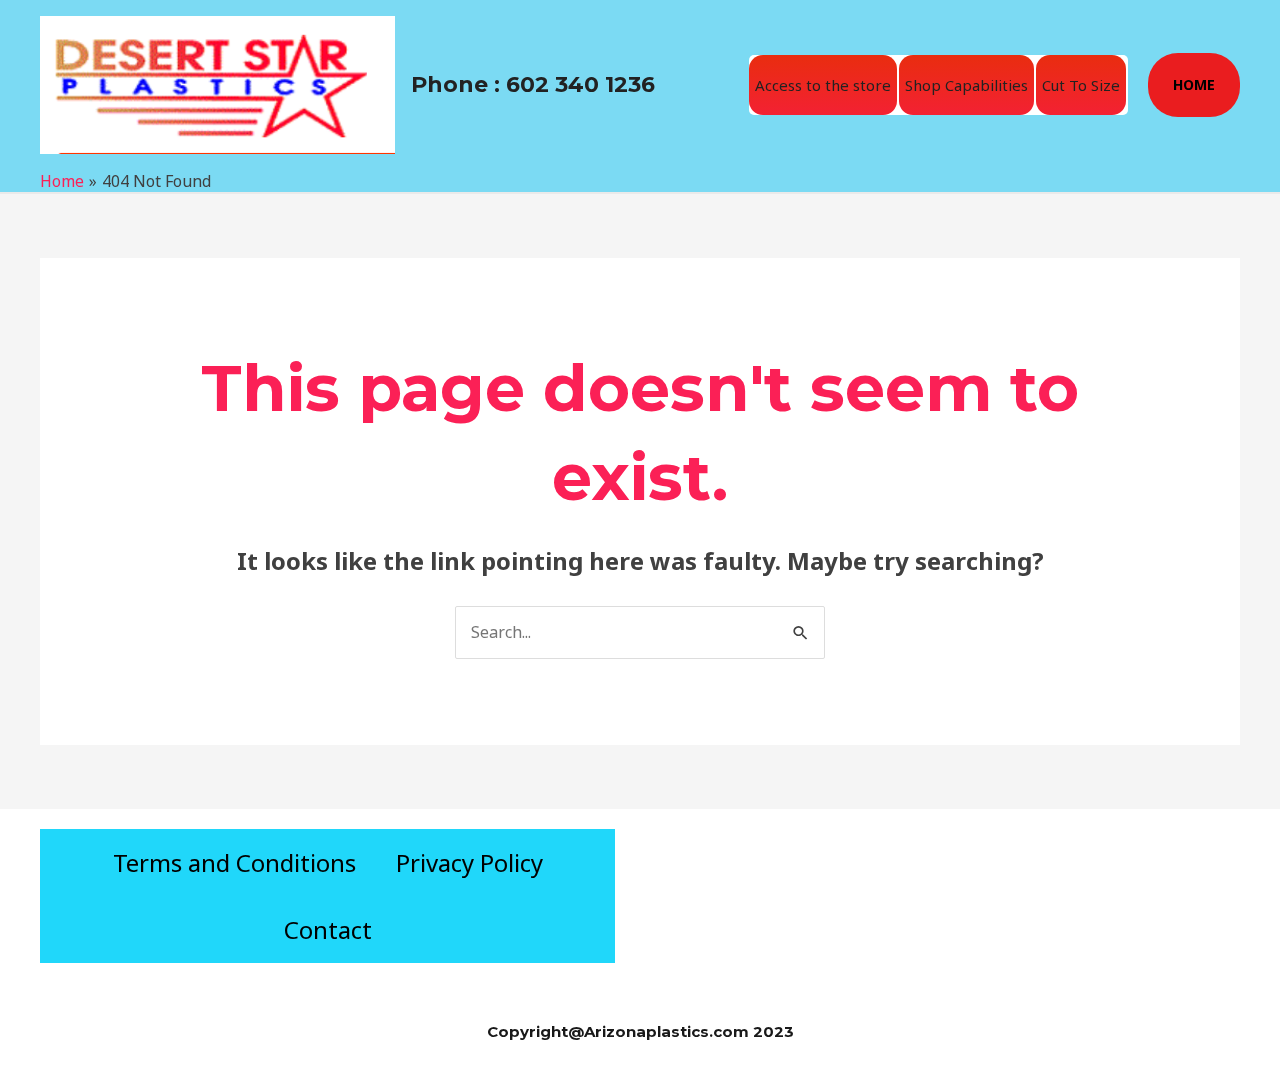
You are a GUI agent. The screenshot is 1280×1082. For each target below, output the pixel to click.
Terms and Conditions (234, 862)
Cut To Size (1081, 85)
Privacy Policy (469, 862)
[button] (1194, 85)
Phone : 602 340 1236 (533, 84)
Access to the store (823, 85)
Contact (328, 929)
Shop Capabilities (966, 85)
